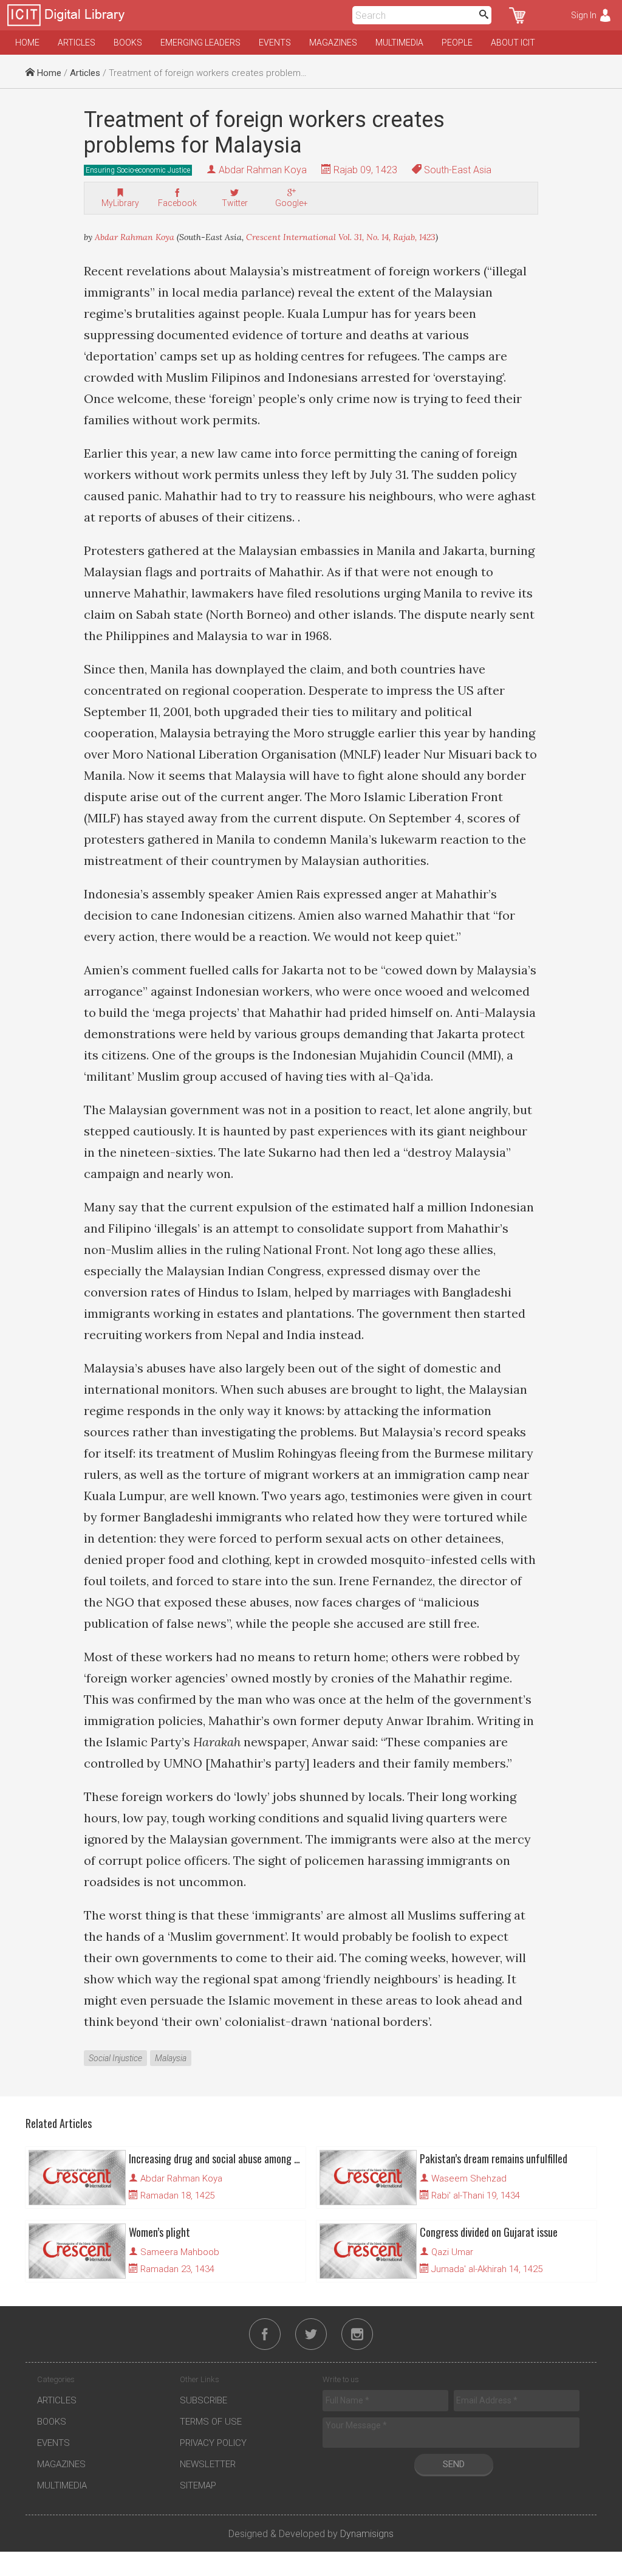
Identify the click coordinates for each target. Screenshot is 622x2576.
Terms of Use (211, 2422)
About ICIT (513, 43)
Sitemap (198, 2485)
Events (275, 43)
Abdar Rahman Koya (263, 170)
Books (128, 43)
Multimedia (399, 43)
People (457, 43)
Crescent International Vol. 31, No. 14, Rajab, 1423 (341, 237)
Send (454, 2464)
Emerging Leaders (200, 43)
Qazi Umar (452, 2252)
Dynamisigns (367, 2534)
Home (27, 43)
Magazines (333, 43)
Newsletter (208, 2464)
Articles (77, 43)
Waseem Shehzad (469, 2178)
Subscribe (203, 2400)
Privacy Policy (213, 2443)
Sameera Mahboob (180, 2252)
